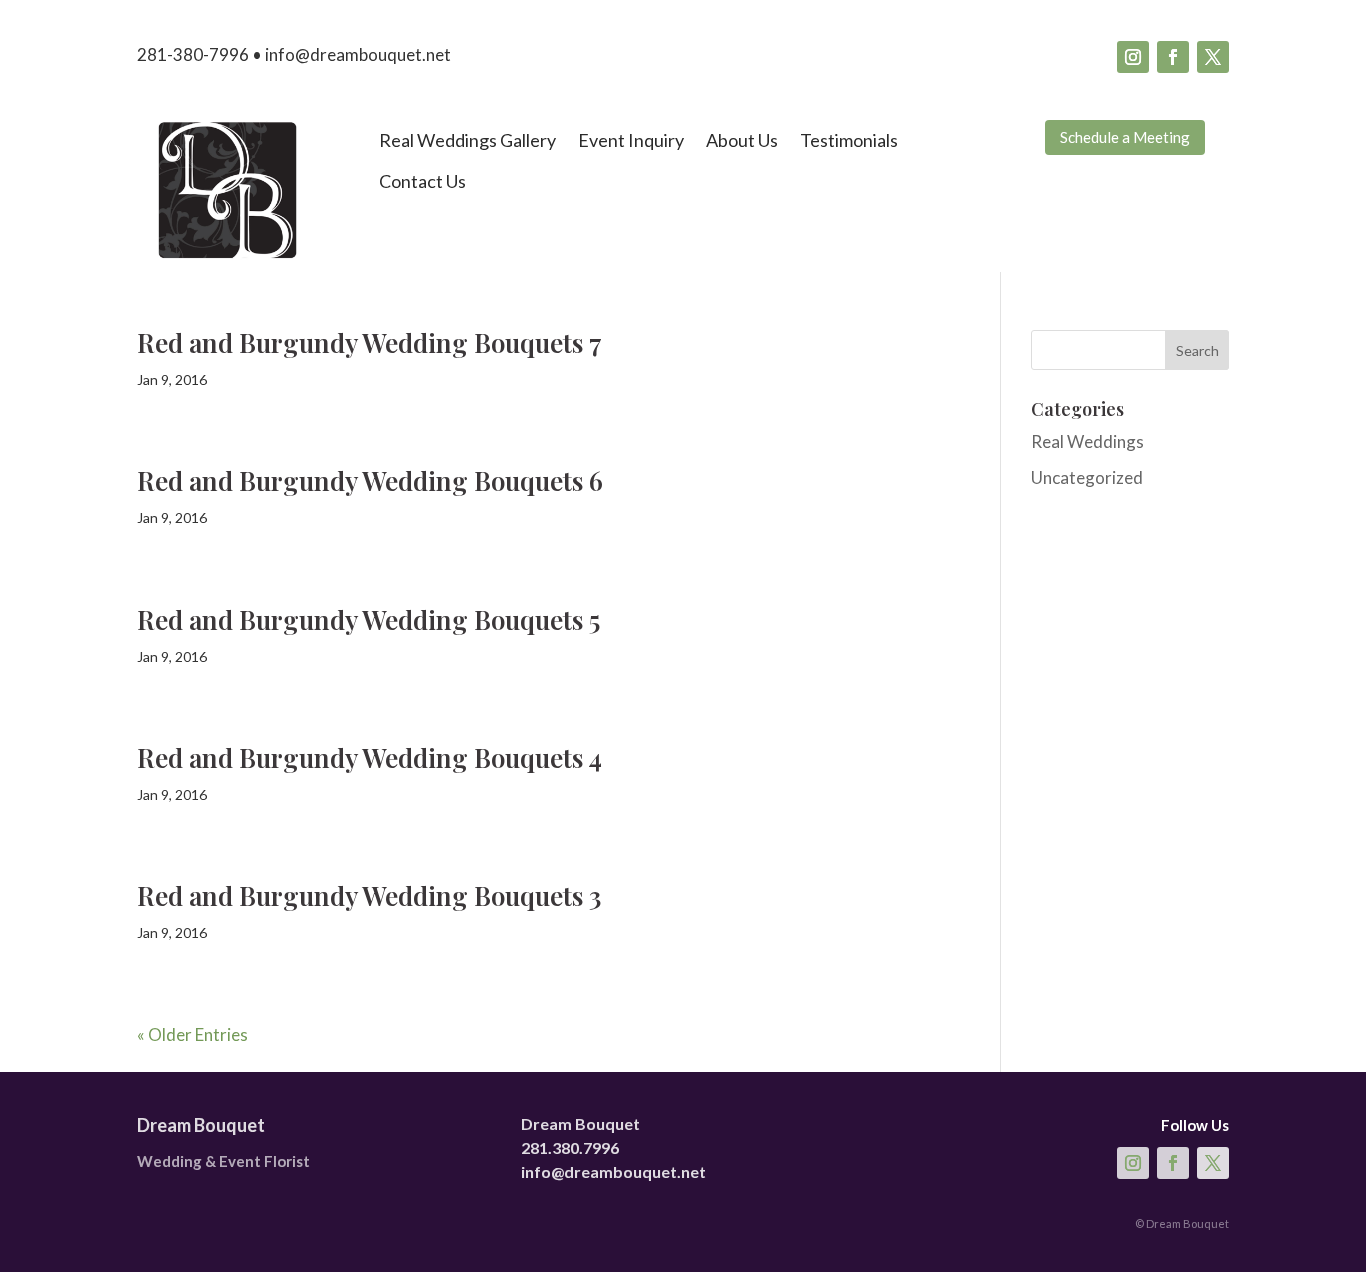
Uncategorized (1087, 477)
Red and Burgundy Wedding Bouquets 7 (369, 342)
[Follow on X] (1213, 57)
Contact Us (422, 181)
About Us (742, 140)
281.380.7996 (570, 1147)
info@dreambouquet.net (613, 1171)
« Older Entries (192, 1034)
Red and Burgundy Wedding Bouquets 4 (369, 757)
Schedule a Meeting (1125, 137)
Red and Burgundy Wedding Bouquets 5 (368, 619)
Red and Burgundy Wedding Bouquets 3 (369, 895)
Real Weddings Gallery (467, 140)
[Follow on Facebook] (1173, 57)
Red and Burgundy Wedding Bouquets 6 (370, 480)
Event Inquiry (631, 140)
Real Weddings (1087, 441)
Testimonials (849, 140)
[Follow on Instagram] (1133, 57)
